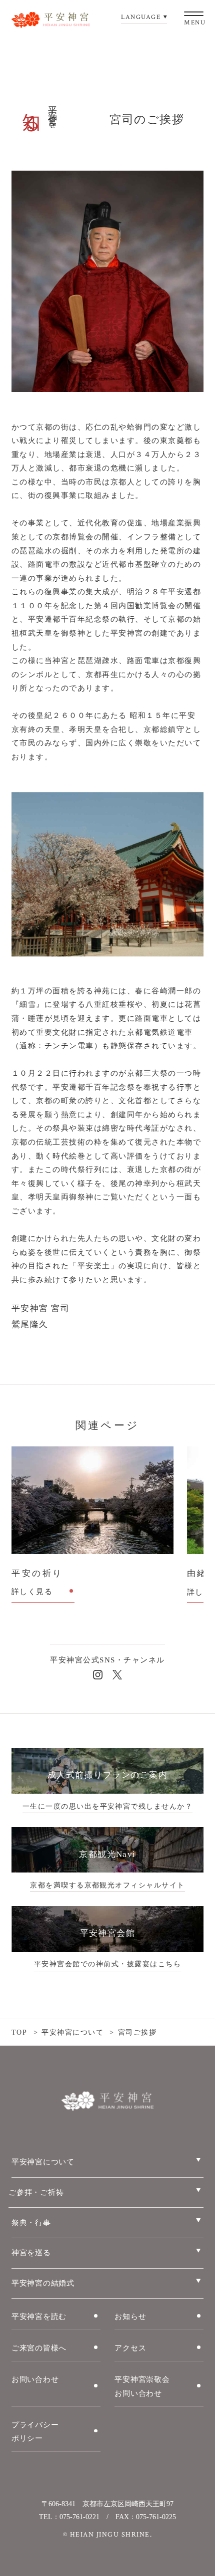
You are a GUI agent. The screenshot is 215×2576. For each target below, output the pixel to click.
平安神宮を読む (39, 2317)
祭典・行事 (31, 2223)
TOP (19, 2032)
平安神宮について (72, 2032)
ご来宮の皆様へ (39, 2348)
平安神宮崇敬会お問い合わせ (142, 2386)
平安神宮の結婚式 (43, 2283)
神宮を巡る (31, 2253)
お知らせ (130, 2317)
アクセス (130, 2348)
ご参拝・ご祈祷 (36, 2192)
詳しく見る (32, 1592)
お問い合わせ (35, 2379)
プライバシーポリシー (35, 2432)
